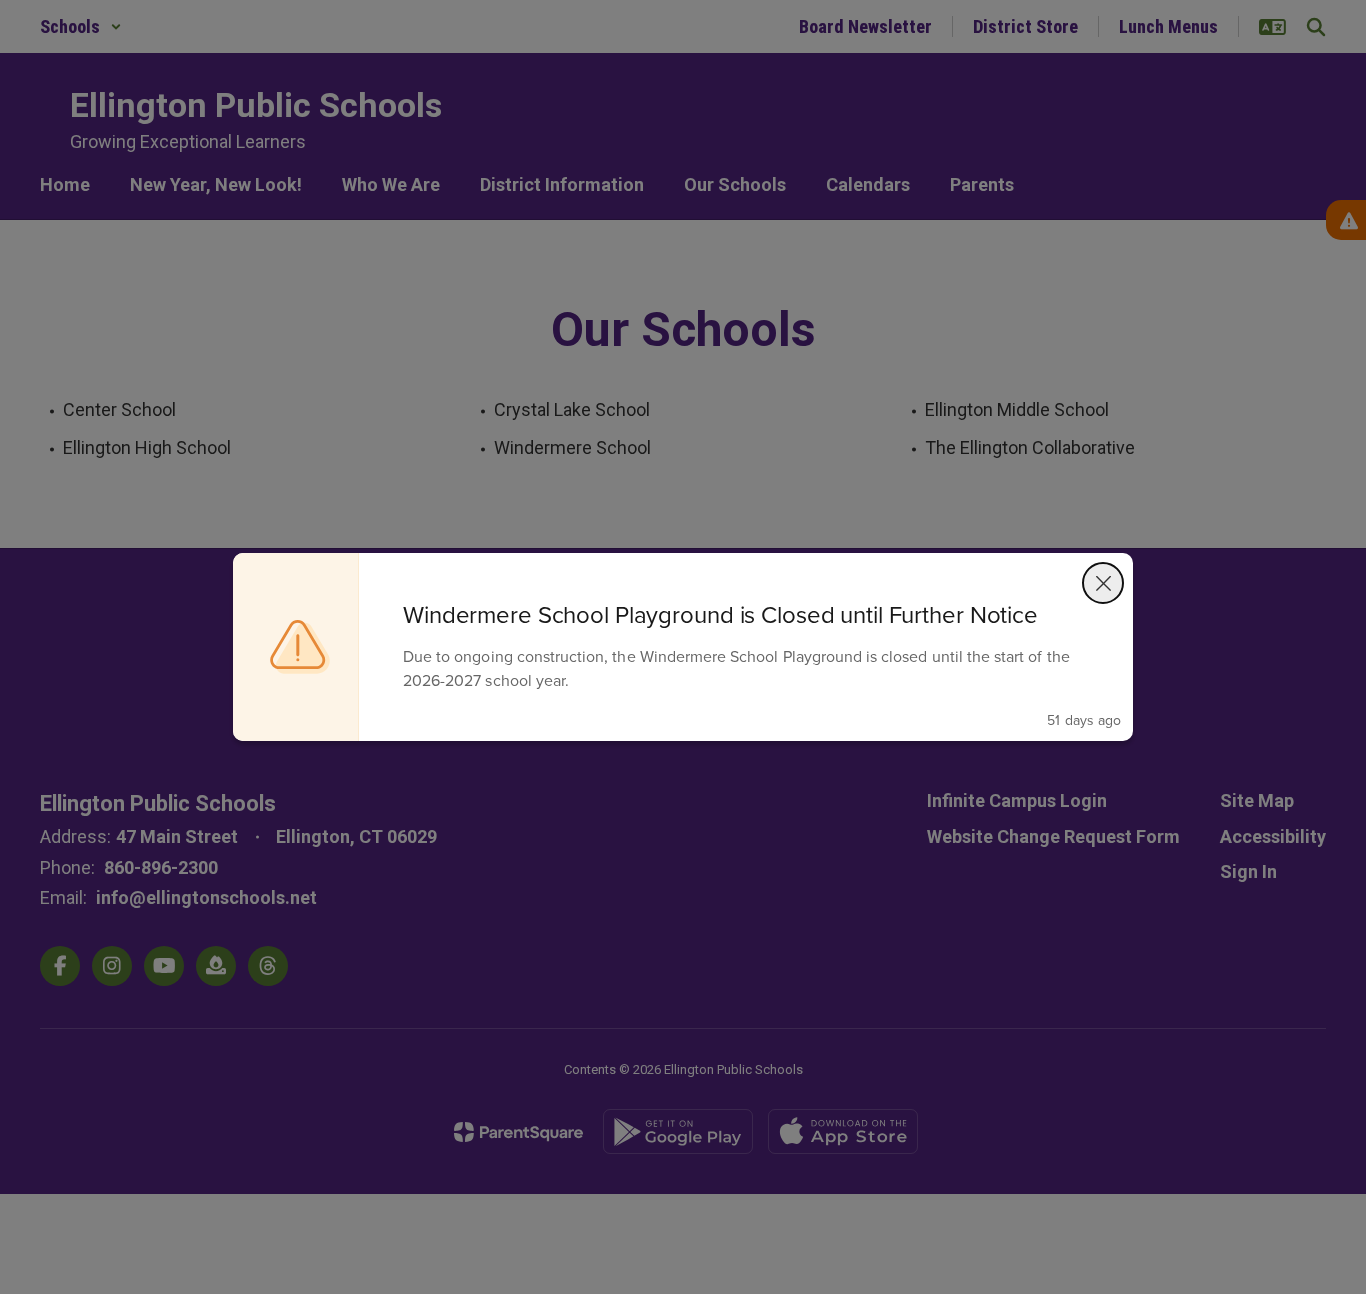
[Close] (1103, 583)
